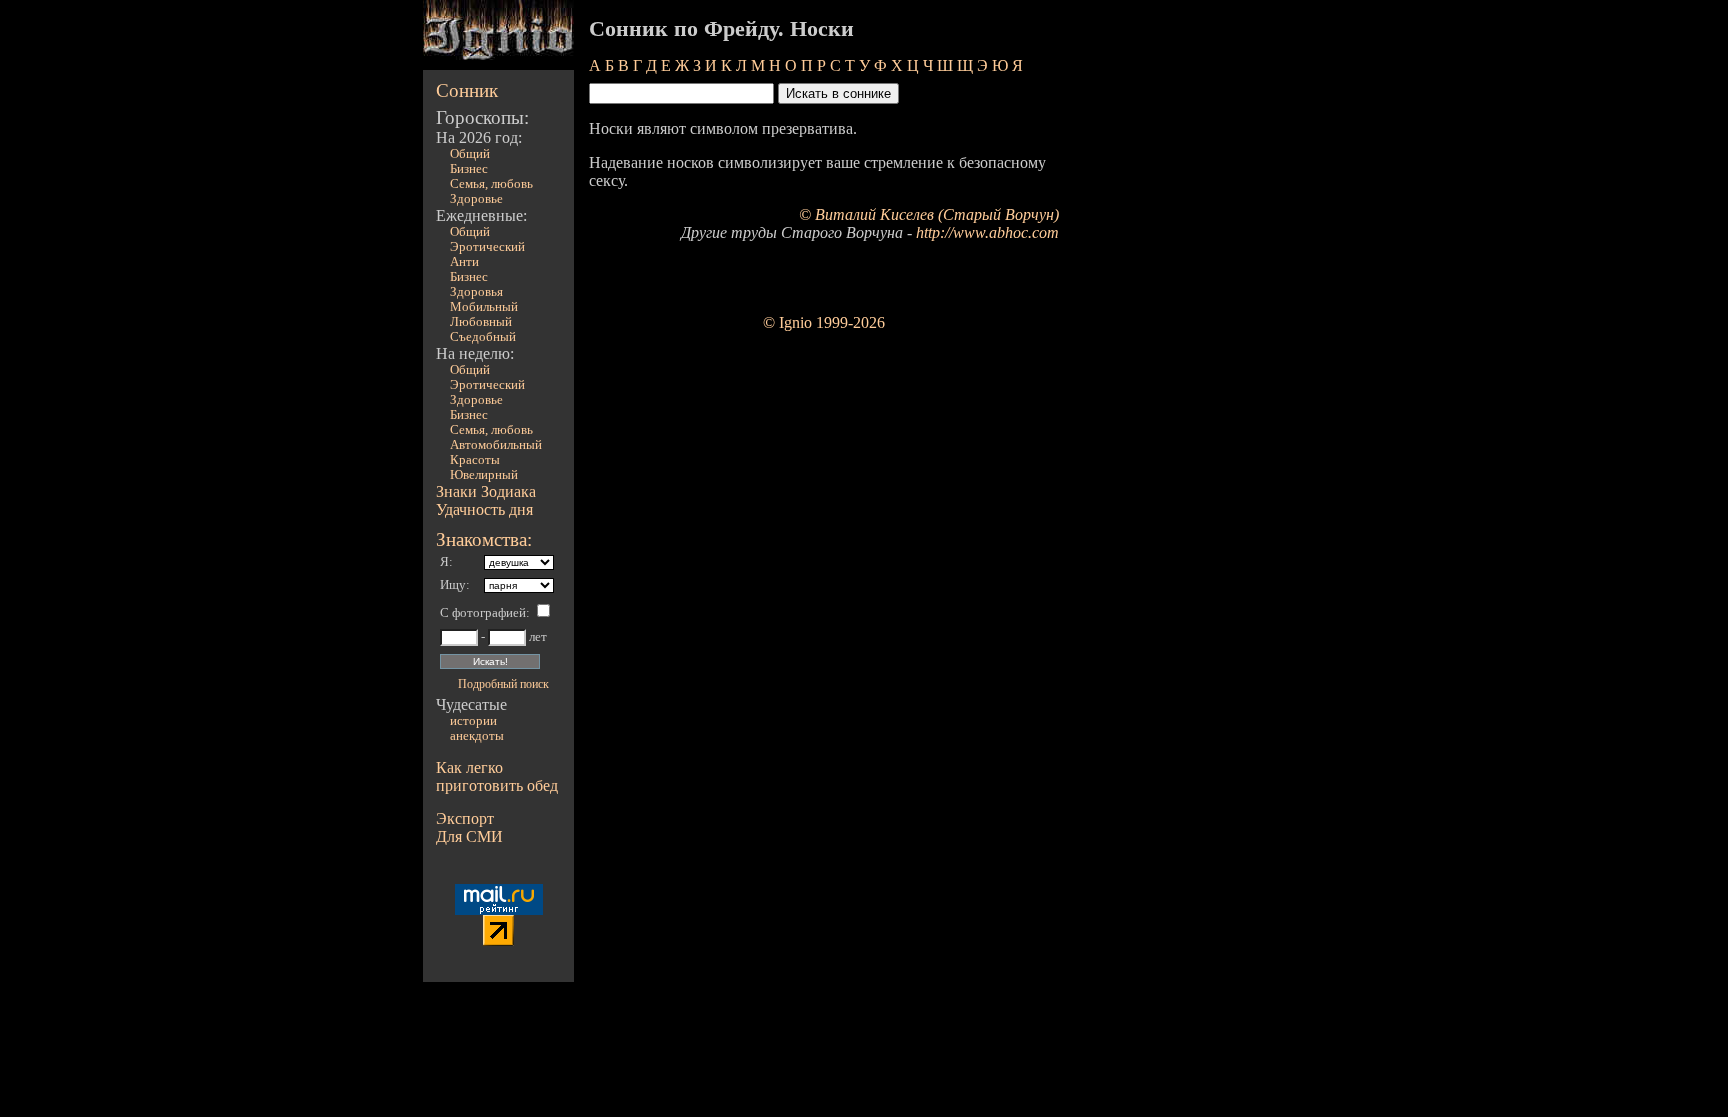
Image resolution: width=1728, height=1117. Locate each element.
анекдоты (477, 736)
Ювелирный (484, 475)
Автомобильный (496, 445)
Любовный (481, 322)
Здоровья (476, 292)
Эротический (487, 247)
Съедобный (483, 337)
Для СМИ (469, 836)
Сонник (467, 90)
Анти (464, 262)
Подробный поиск (503, 684)
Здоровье (476, 199)
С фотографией (483, 613)
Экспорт (465, 818)
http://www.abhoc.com (987, 232)
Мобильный (484, 307)
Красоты (475, 460)
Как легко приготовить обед (497, 776)
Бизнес (469, 169)
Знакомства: (484, 539)
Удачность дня (484, 509)
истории (473, 721)
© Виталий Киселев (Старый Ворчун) (929, 214)
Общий (470, 154)
